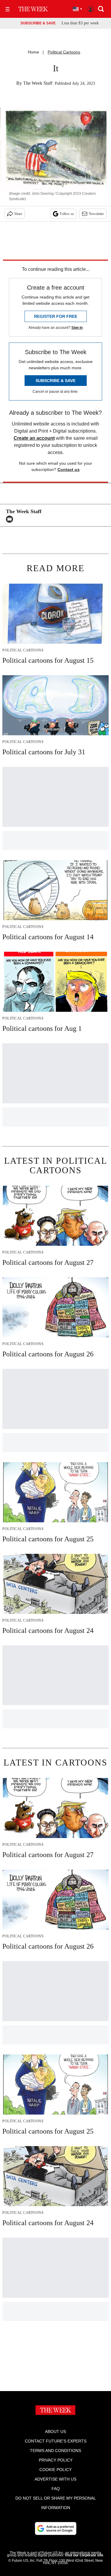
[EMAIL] (11, 519)
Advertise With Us (55, 2479)
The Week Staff (38, 83)
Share (18, 214)
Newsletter (96, 214)
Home (33, 52)
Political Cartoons (64, 52)
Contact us (69, 469)
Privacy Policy (56, 2460)
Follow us (67, 214)
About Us (55, 2432)
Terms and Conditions (55, 2451)
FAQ (56, 2489)
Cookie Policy (55, 2470)
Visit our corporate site (84, 2555)
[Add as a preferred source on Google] (56, 2528)
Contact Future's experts (56, 2441)
